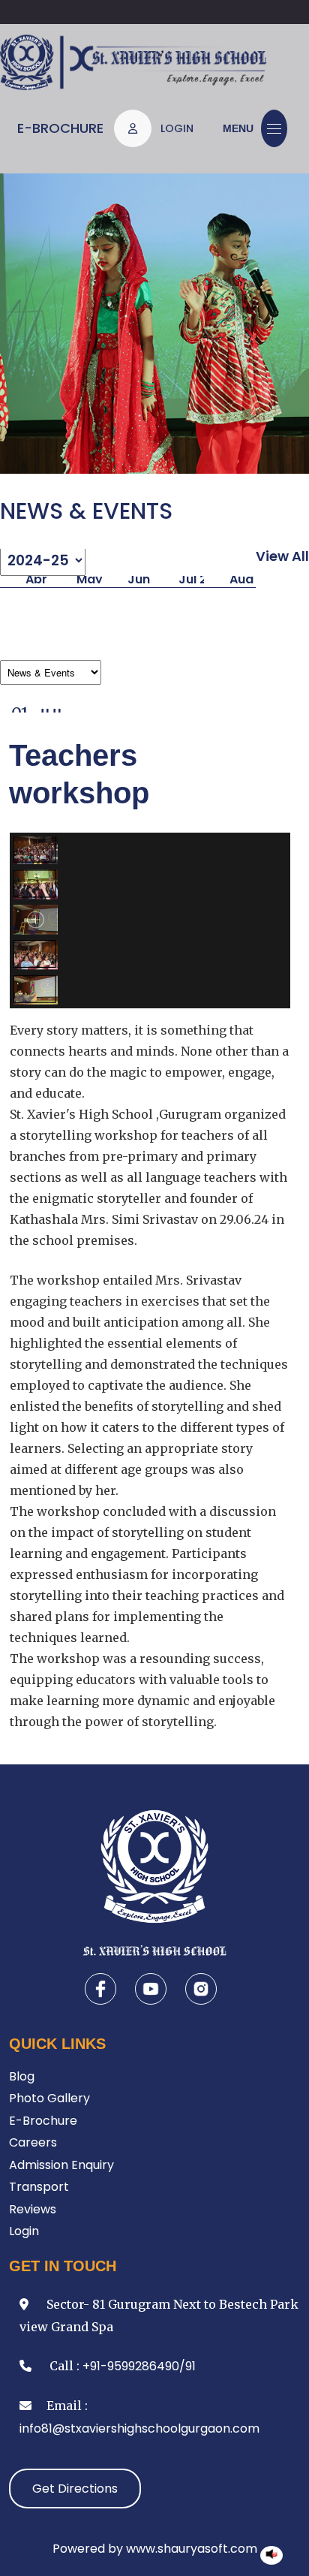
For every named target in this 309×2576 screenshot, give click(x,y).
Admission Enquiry (61, 2165)
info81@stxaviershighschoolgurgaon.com (139, 2428)
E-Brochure (60, 128)
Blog (22, 2076)
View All (282, 556)
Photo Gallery (49, 2098)
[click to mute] (271, 2554)
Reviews (33, 2209)
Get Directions (75, 2489)
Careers (33, 2142)
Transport (39, 2187)
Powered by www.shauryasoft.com (155, 2549)
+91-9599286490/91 (139, 2366)
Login (24, 2231)
